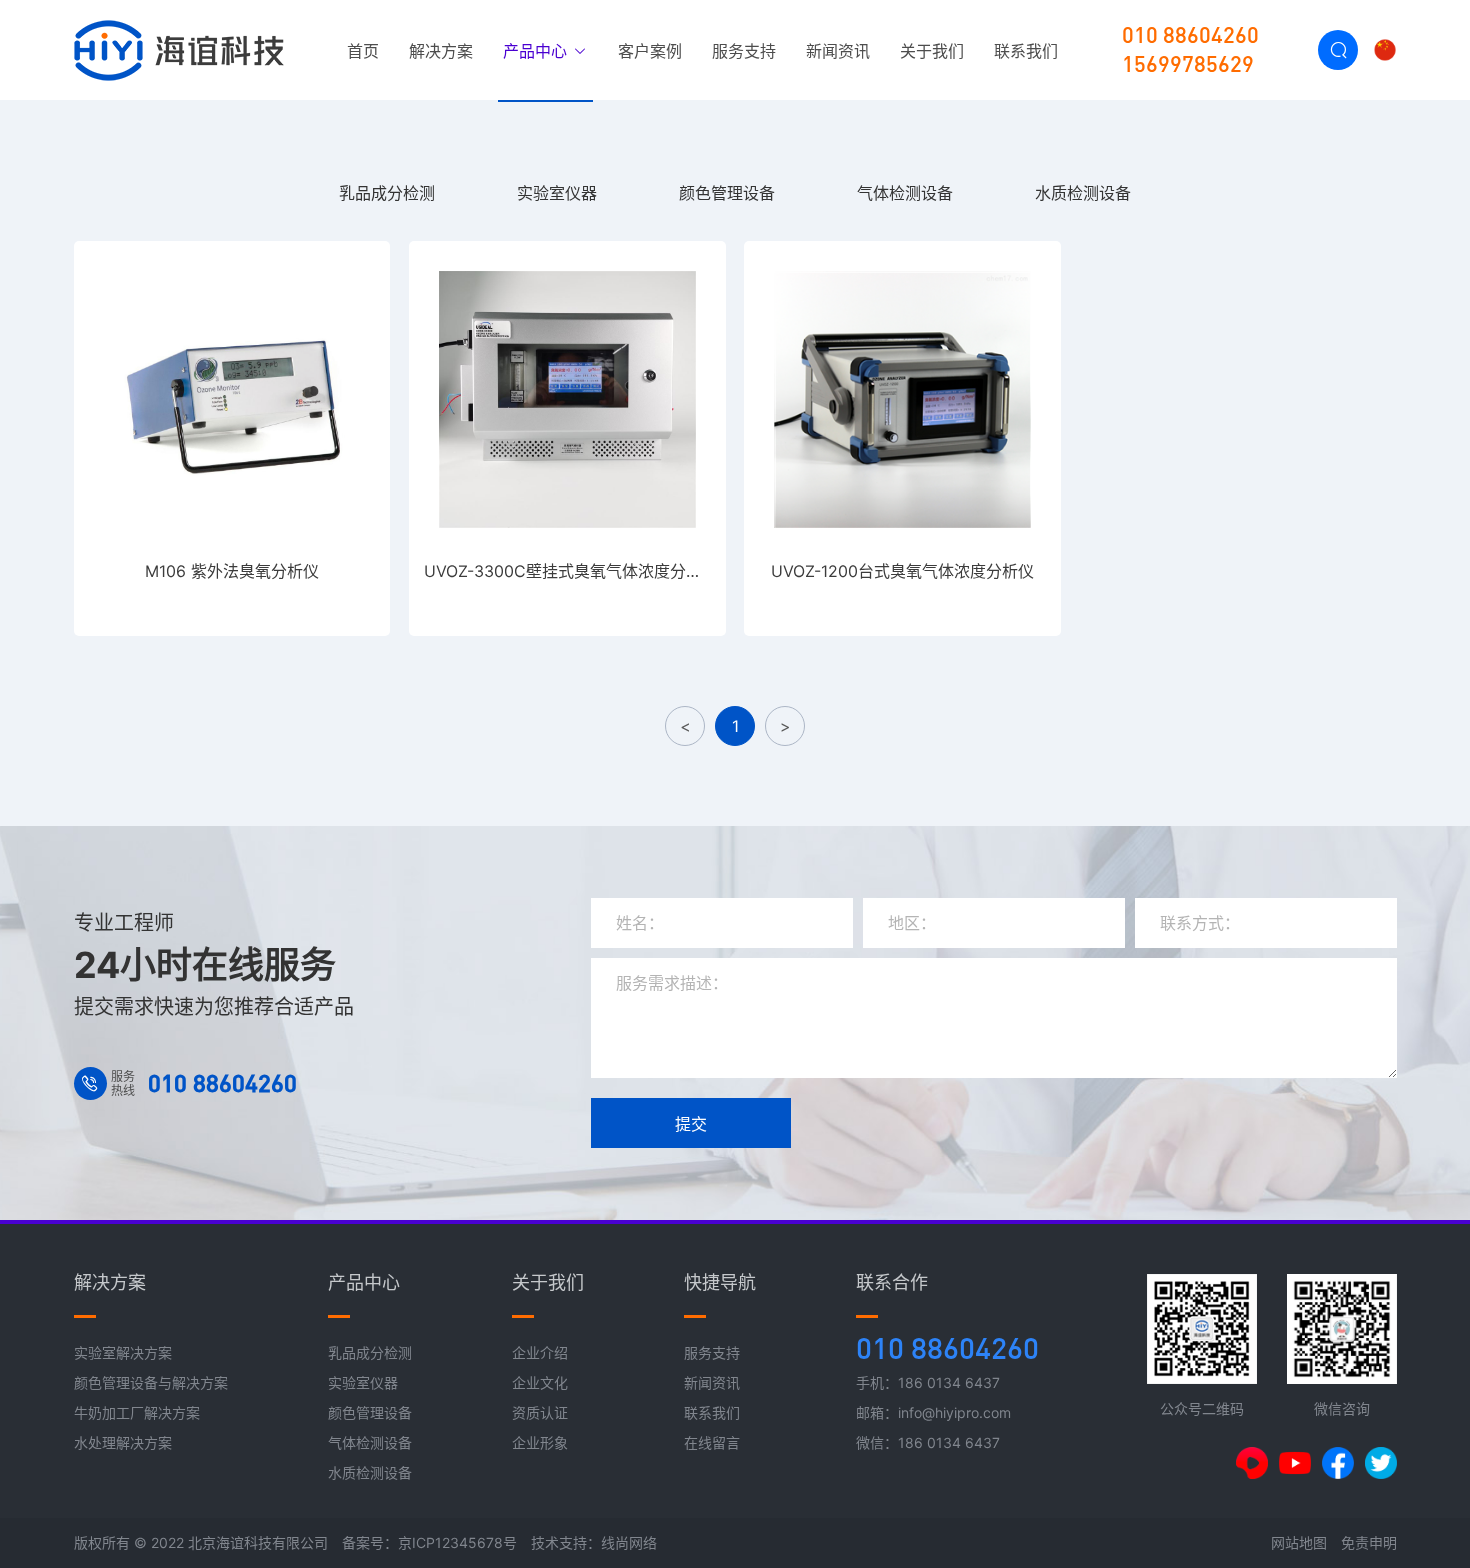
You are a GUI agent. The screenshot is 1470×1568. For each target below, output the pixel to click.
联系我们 (1026, 51)
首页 (363, 51)
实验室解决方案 (123, 1352)
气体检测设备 (905, 193)
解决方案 (441, 51)
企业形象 (540, 1442)
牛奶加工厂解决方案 (137, 1412)
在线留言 (712, 1442)
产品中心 (537, 51)
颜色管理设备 (727, 193)
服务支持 (744, 51)
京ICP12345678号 (457, 1542)
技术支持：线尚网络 (594, 1542)
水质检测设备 (1083, 193)
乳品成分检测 (387, 193)
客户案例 (650, 51)
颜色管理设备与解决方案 (151, 1382)
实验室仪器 (557, 193)
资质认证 (540, 1412)
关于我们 (932, 51)
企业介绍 (540, 1352)
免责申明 (1369, 1542)
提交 (691, 1124)
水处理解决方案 (123, 1442)
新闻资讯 (838, 51)
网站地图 (1299, 1542)
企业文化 (540, 1382)
